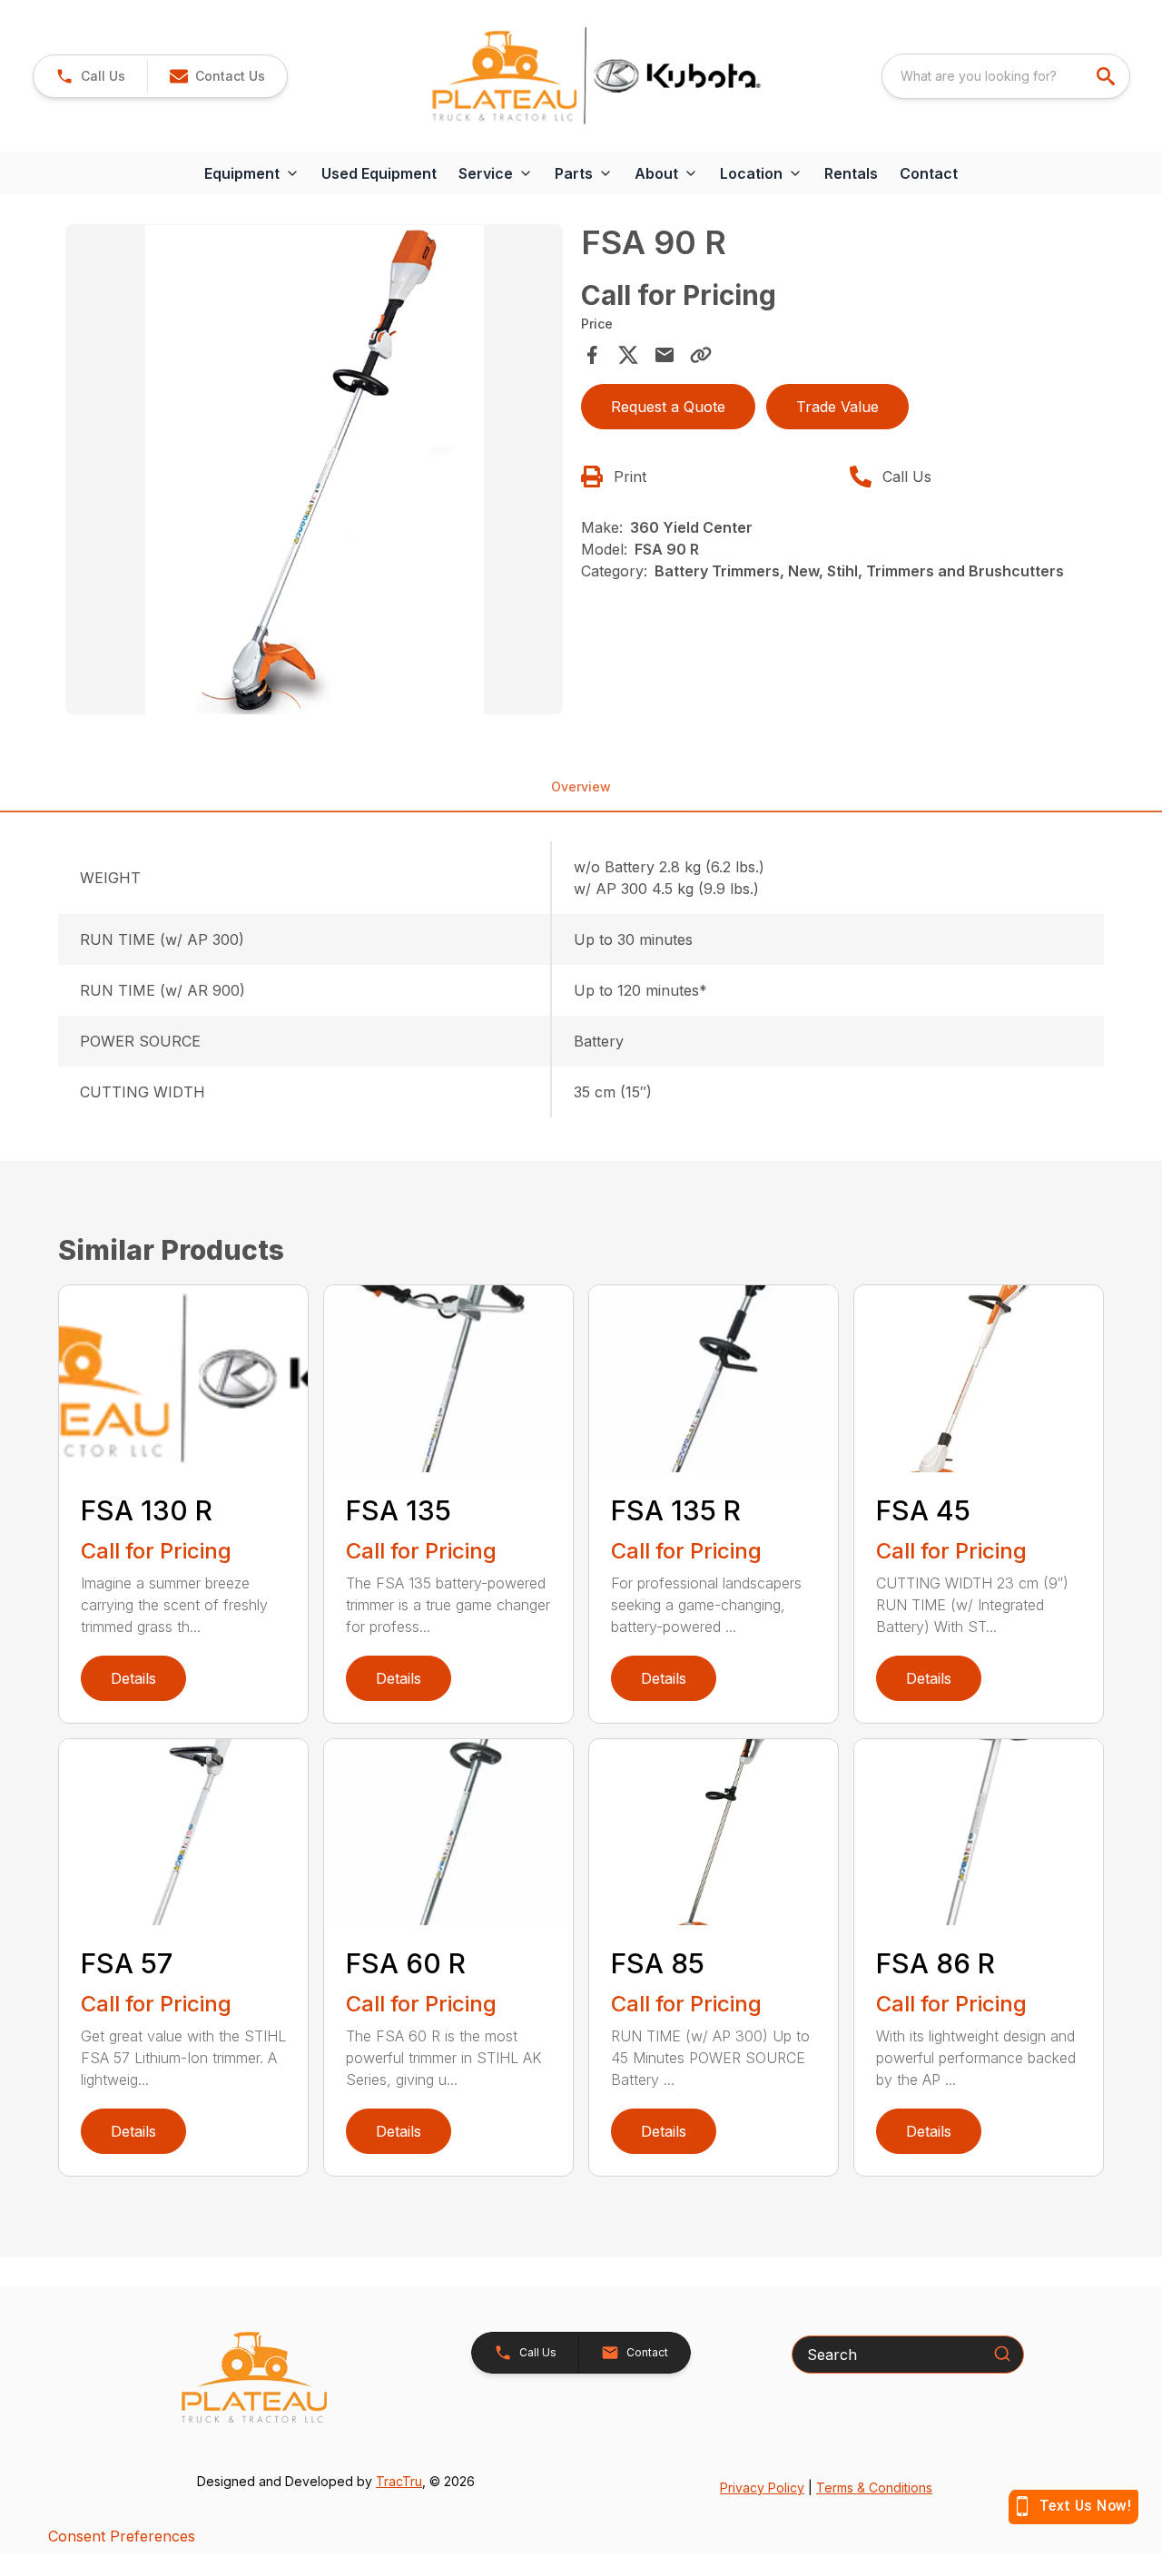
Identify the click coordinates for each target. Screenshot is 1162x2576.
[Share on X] (628, 355)
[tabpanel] (314, 472)
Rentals (851, 173)
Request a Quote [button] (668, 407)
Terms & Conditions (874, 2488)
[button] (90, 76)
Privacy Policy (762, 2488)
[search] (1108, 76)
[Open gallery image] (314, 469)
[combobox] (1006, 76)
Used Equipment (379, 173)
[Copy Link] (701, 355)
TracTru (399, 2481)
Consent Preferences (122, 2536)
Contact (929, 173)
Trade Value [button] (837, 407)
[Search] (1002, 2354)
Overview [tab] (581, 787)
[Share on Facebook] (592, 355)
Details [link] (133, 1678)
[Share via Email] (665, 355)
